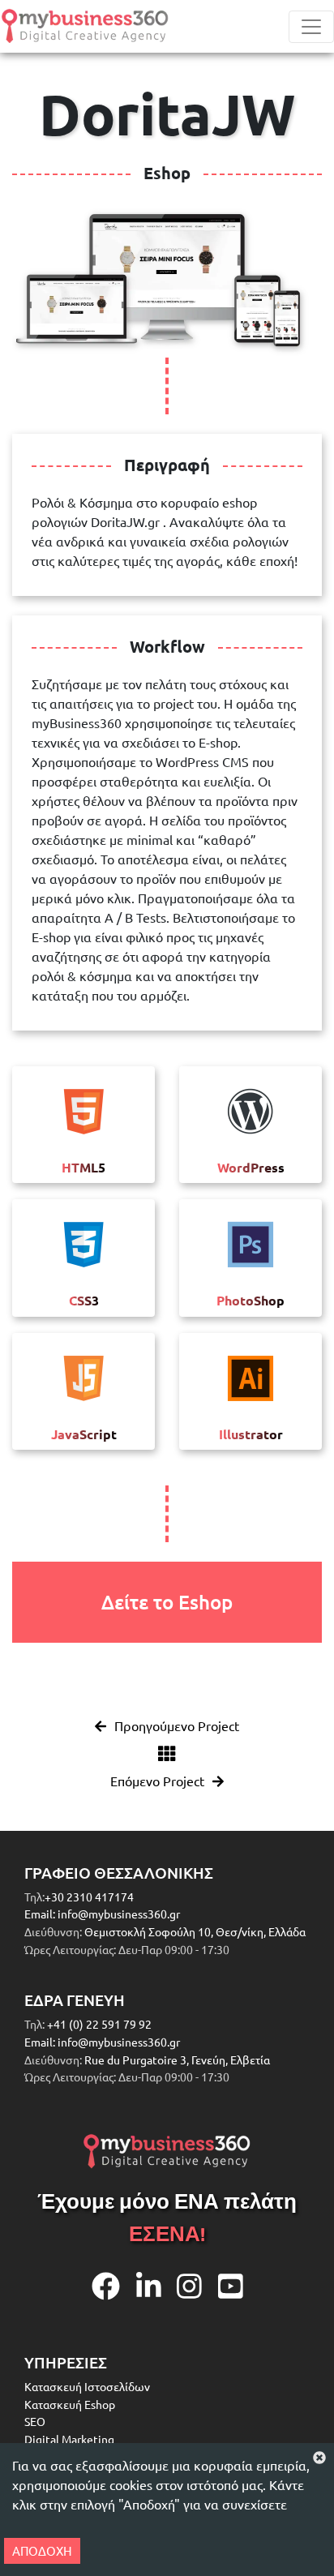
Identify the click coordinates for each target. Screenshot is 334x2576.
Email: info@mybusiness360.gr (102, 1914)
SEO (35, 2421)
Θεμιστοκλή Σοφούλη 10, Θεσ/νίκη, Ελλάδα (195, 1931)
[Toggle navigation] (311, 27)
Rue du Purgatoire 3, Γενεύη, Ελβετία (177, 2060)
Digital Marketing (69, 2439)
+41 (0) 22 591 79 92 (98, 2024)
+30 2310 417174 (89, 1897)
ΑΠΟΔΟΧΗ (42, 2550)
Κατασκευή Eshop (70, 2404)
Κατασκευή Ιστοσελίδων (87, 2386)
